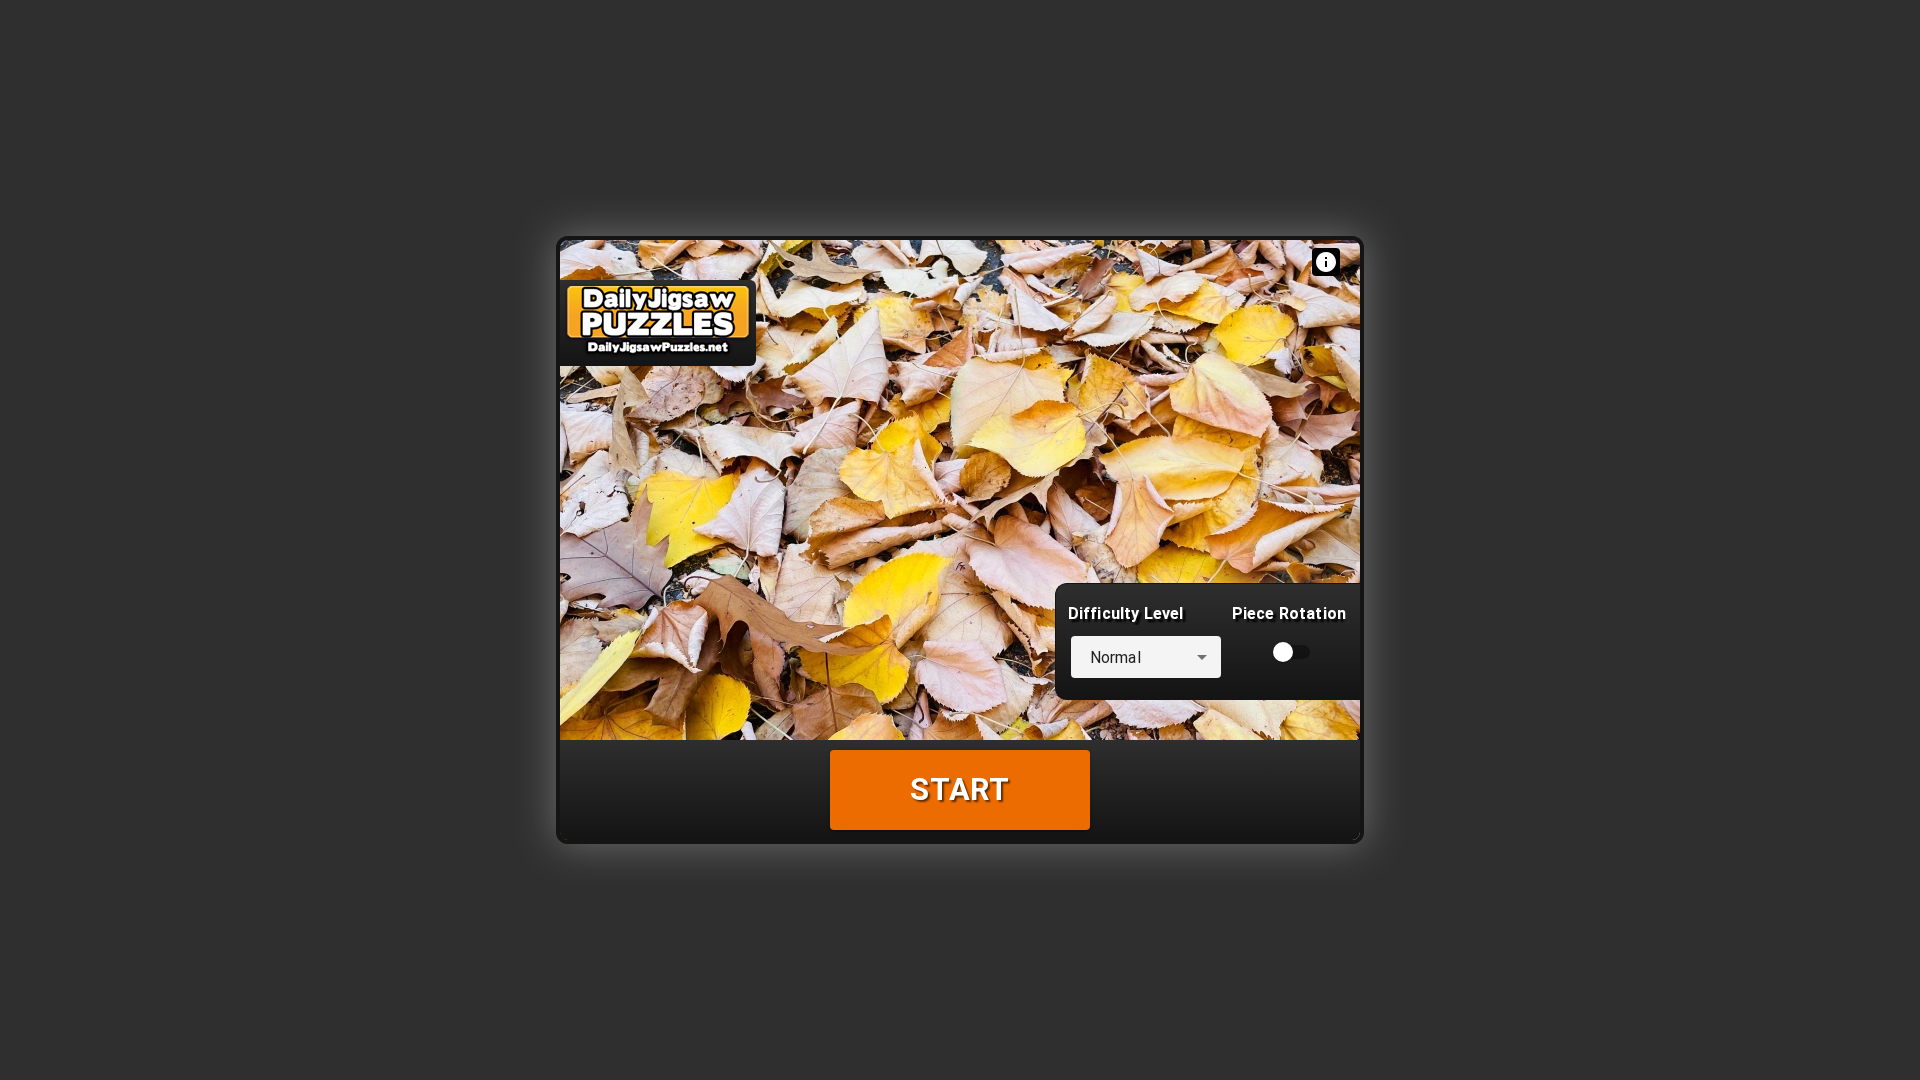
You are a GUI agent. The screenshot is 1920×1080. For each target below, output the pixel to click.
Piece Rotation (1289, 613)
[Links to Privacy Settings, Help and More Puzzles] (1326, 262)
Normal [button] (1115, 657)
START (960, 789)
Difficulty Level (1125, 613)
